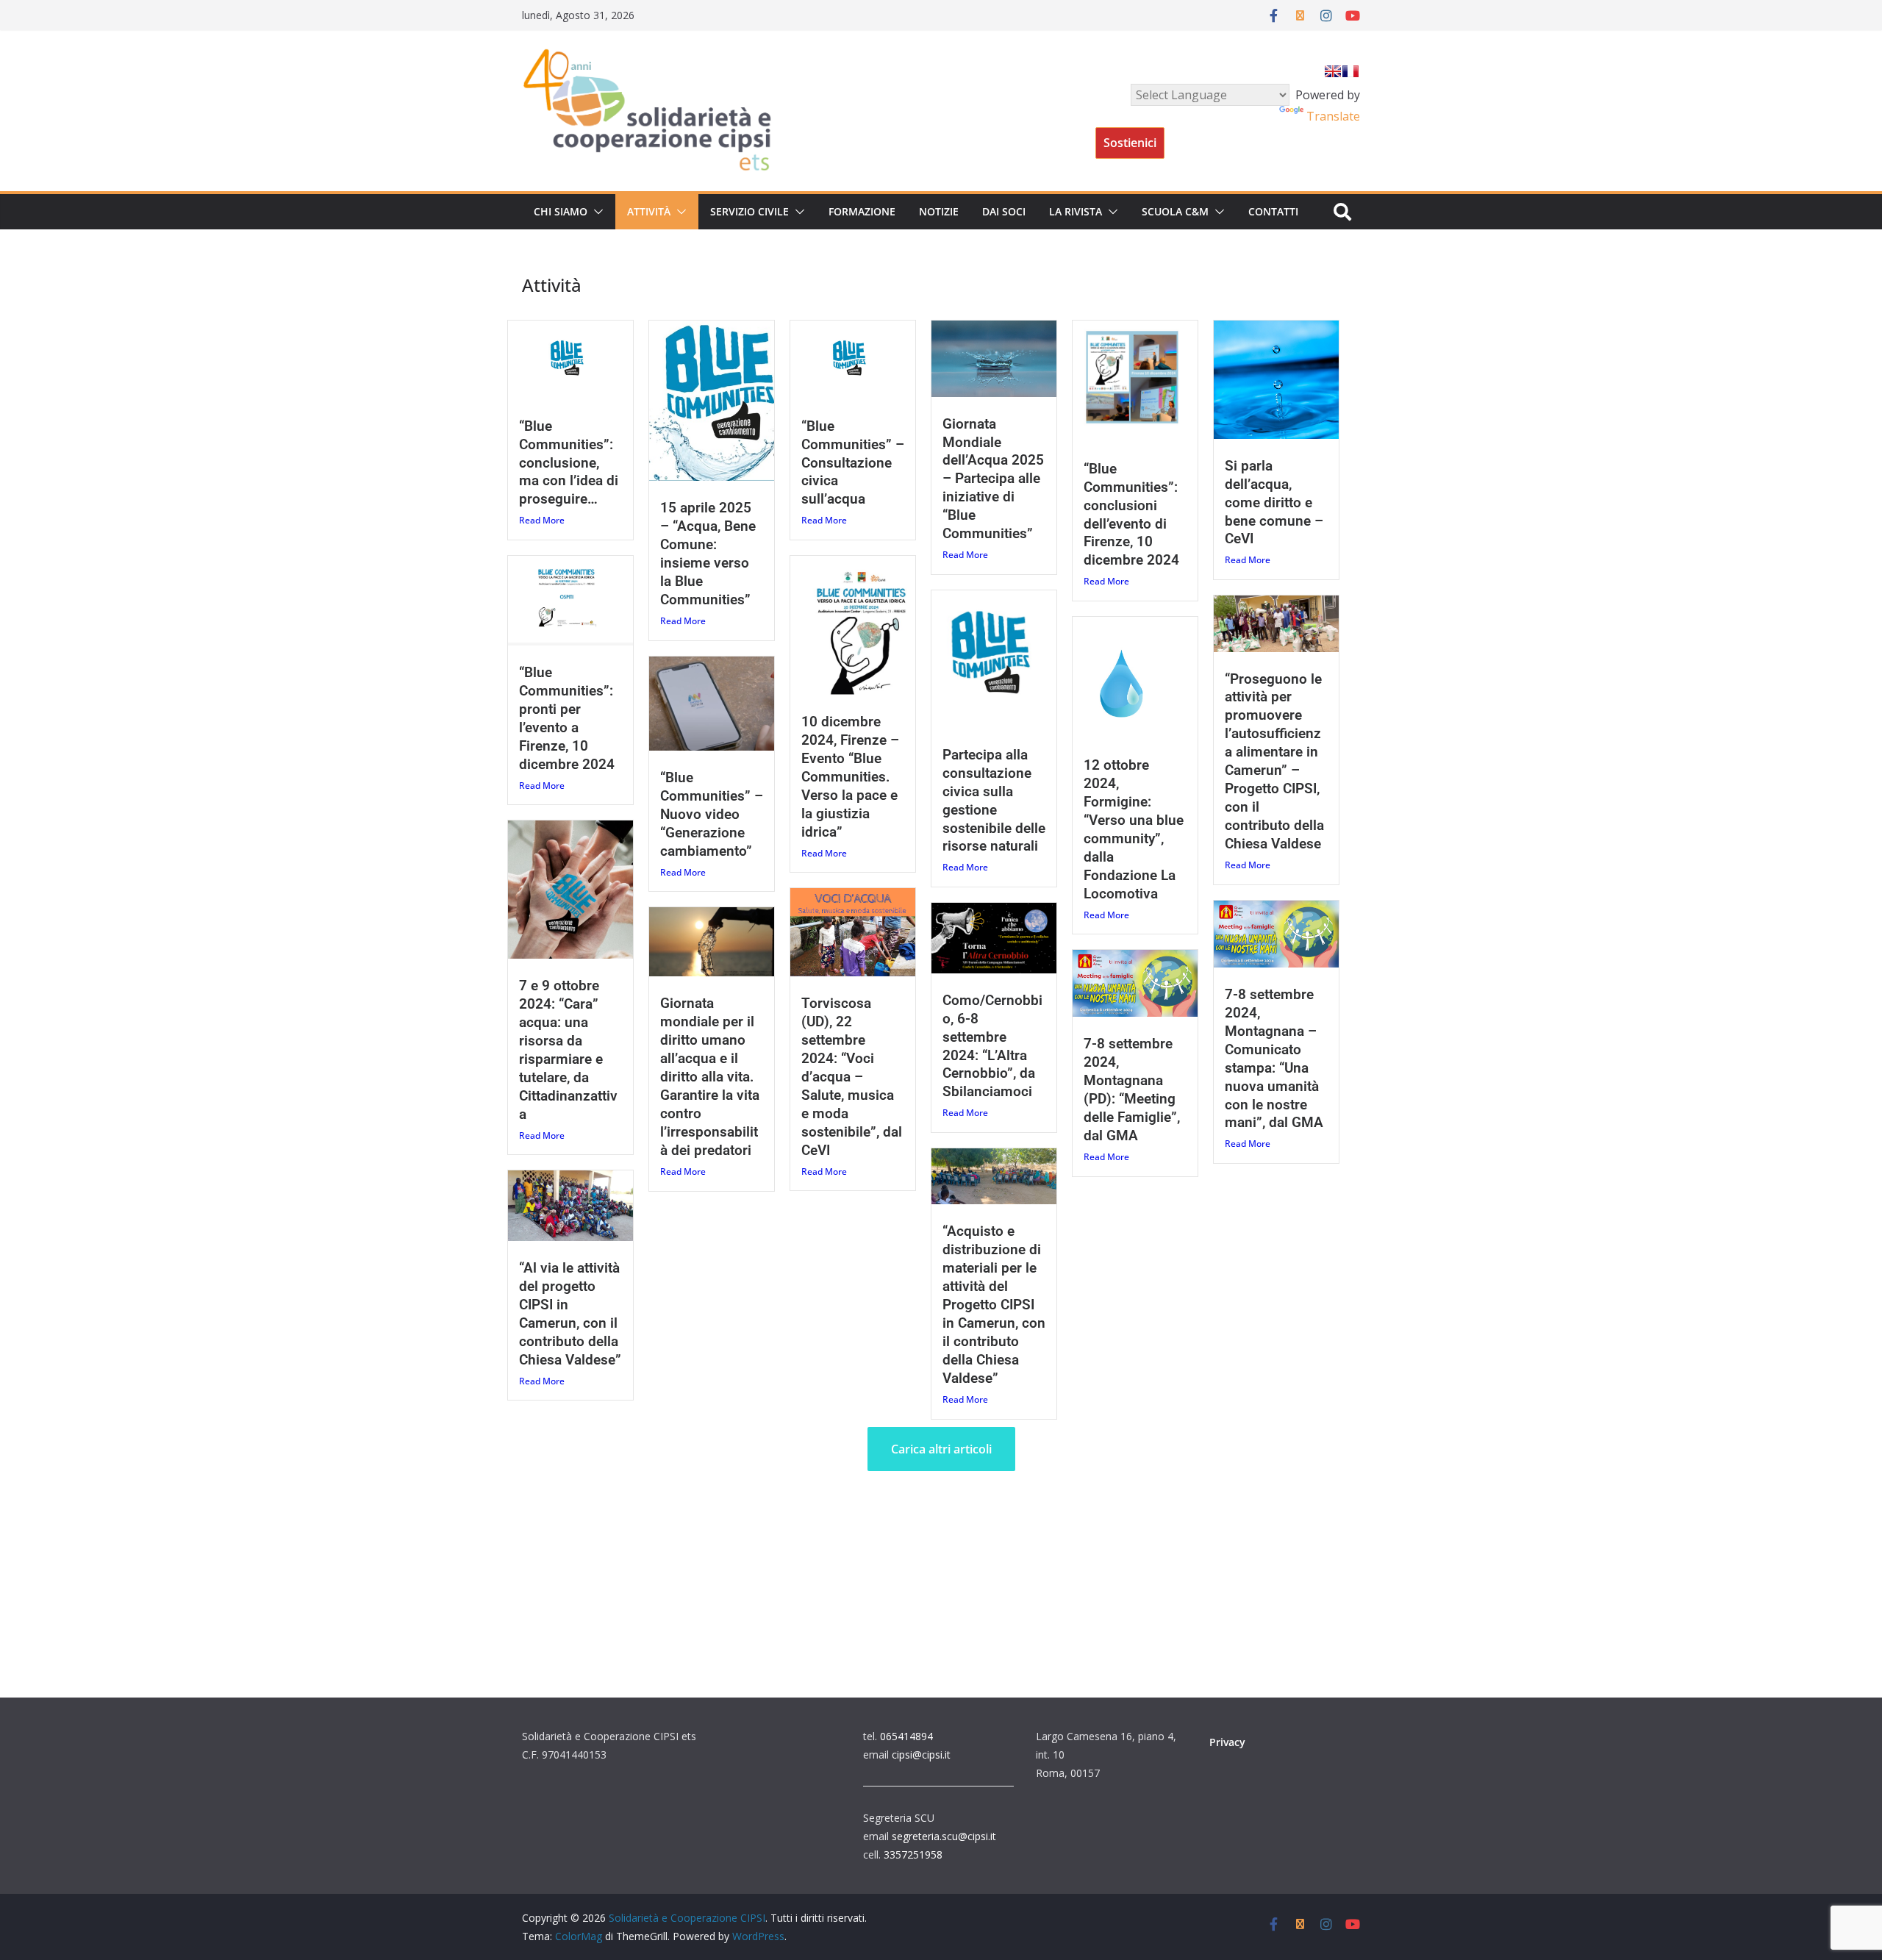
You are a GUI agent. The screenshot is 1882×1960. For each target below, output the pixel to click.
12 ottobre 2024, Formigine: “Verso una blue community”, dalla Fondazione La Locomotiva (1134, 829)
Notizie (939, 211)
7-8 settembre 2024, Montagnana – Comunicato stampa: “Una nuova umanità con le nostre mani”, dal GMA (1274, 1059)
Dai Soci (1004, 211)
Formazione (862, 211)
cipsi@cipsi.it (921, 1755)
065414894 (906, 1736)
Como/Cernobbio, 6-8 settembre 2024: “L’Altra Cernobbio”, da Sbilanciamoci (992, 1046)
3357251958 (913, 1855)
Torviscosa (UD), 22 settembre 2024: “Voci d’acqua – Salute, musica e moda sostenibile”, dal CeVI (852, 1077)
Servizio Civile (749, 211)
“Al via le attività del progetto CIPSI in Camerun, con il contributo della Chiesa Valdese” (570, 1314)
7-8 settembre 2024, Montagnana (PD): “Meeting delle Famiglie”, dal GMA (1132, 1090)
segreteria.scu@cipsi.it (944, 1836)
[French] (1350, 71)
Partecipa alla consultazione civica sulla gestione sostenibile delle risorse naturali (994, 801)
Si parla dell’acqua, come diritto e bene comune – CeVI (1274, 502)
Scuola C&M (1175, 211)
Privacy (1227, 1742)
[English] (1333, 71)
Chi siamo (561, 211)
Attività (649, 211)
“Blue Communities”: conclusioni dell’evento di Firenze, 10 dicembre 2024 (1131, 515)
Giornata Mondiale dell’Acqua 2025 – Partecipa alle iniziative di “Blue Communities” (993, 479)
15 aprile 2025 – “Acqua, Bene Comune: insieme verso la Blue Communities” (708, 554)
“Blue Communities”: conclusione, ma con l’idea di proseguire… (569, 463)
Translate (1333, 116)
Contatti (1273, 211)
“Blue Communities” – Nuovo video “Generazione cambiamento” (712, 814)
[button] (595, 212)
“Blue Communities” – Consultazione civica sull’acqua (853, 463)
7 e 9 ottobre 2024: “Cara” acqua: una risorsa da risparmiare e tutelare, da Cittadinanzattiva (568, 1050)
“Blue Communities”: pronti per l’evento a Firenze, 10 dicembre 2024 (567, 718)
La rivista (1076, 211)
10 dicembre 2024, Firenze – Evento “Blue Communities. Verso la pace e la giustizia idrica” (850, 777)
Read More (542, 520)
